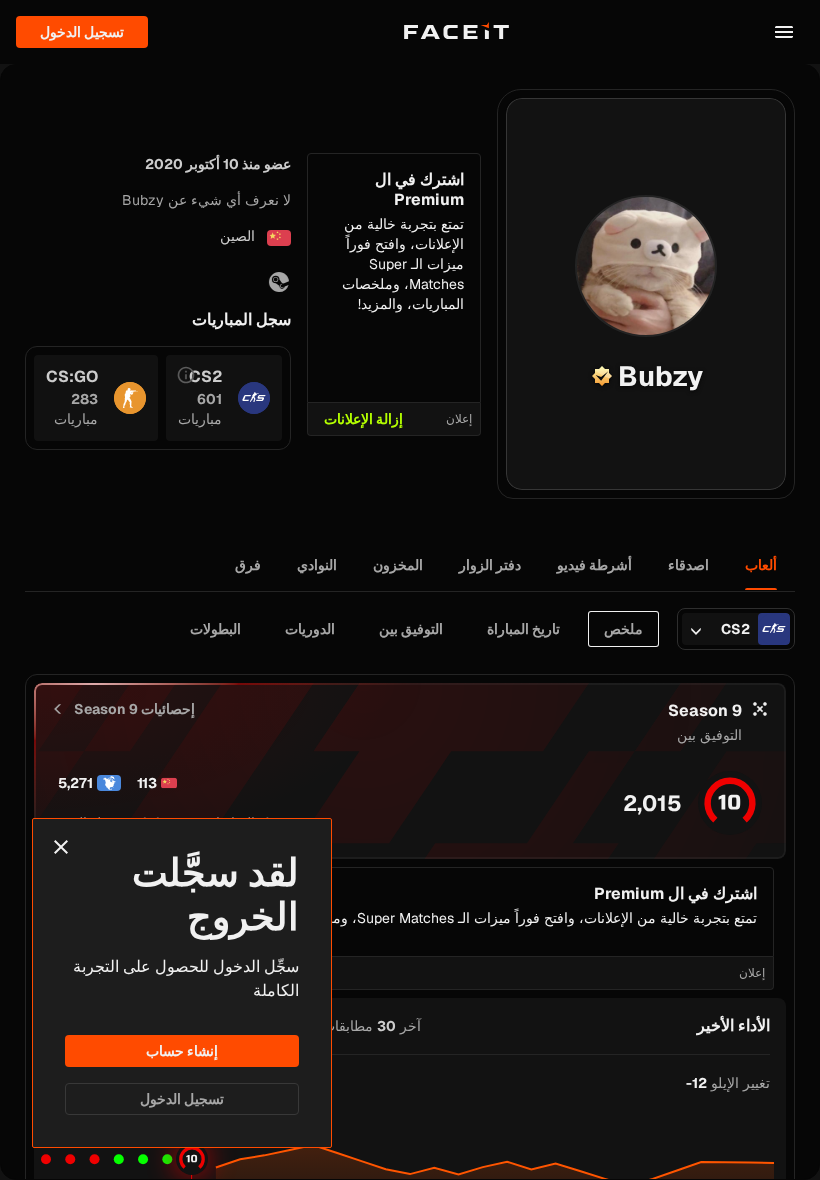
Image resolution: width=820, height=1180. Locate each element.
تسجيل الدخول (182, 1099)
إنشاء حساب (182, 1051)
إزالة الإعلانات (363, 419)
